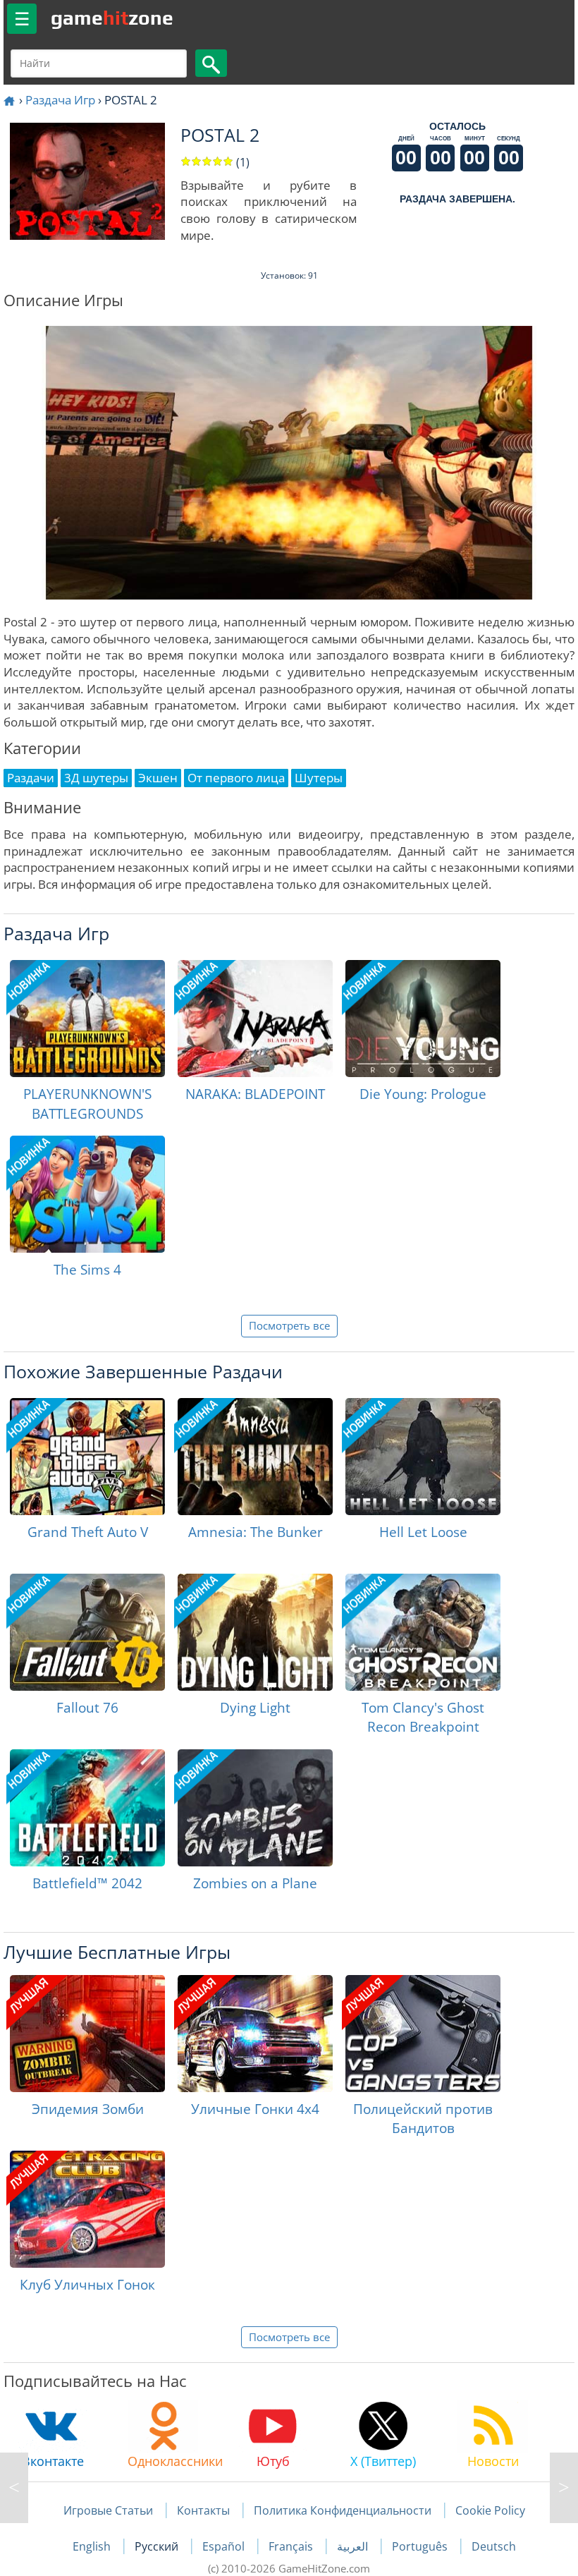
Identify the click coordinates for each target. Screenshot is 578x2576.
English (93, 2546)
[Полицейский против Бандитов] (423, 2034)
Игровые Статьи (108, 2510)
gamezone (112, 18)
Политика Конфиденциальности (343, 2510)
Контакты (203, 2510)
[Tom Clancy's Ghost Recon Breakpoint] (423, 1632)
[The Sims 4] (87, 1194)
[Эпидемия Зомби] (87, 2034)
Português (421, 2546)
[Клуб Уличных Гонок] (87, 2209)
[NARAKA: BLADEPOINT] (255, 1019)
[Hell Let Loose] (423, 1457)
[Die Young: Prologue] (423, 1019)
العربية (354, 2546)
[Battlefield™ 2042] (87, 1808)
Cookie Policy (490, 2510)
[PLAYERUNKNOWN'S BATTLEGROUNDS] (87, 1019)
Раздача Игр (60, 100)
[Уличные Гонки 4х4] (255, 2034)
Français (292, 2546)
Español (225, 2546)
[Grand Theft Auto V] (87, 1457)
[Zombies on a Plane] (255, 1808)
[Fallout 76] (87, 1632)
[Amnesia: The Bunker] (255, 1457)
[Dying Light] (255, 1632)
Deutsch (494, 2546)
